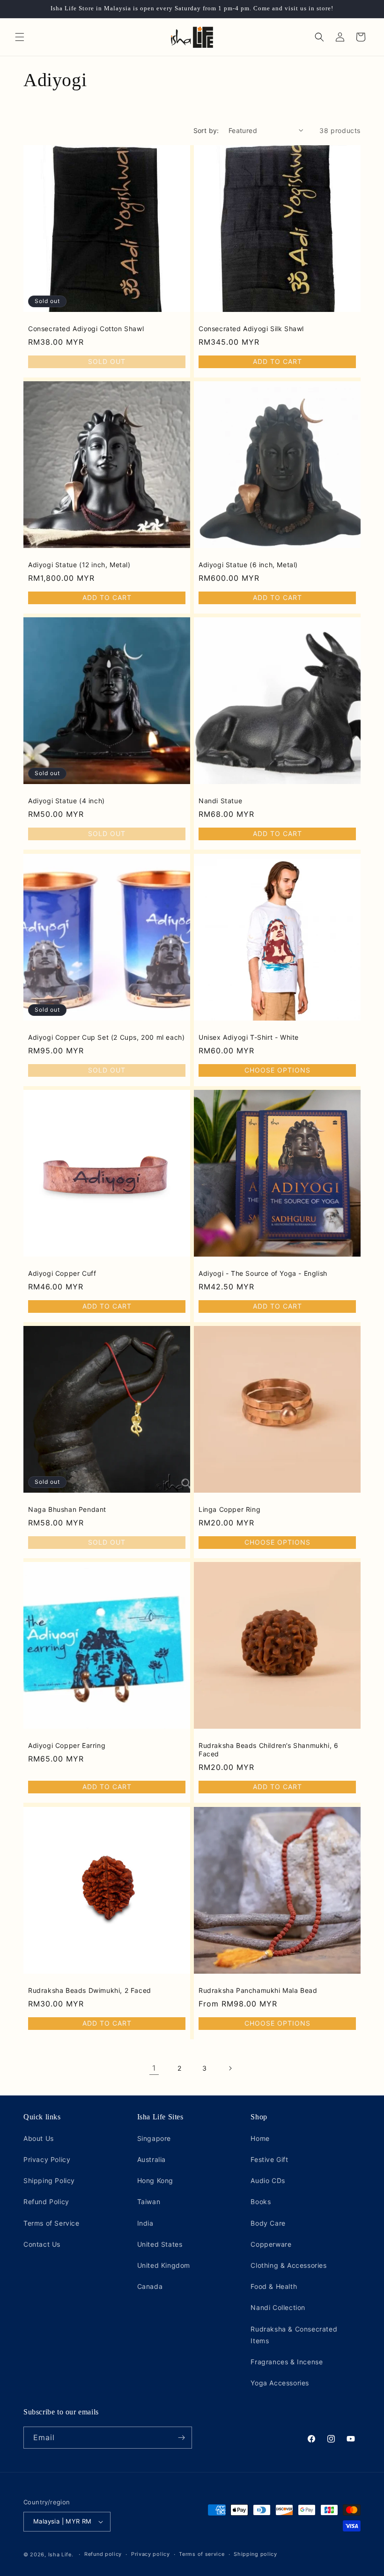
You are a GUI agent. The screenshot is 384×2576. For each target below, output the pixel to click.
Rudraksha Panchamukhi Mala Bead (258, 1990)
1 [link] (154, 2068)
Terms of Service (52, 2223)
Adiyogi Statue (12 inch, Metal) (79, 565)
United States (160, 2244)
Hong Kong (155, 2180)
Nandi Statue (220, 801)
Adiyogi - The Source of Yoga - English (263, 1273)
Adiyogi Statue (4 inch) (66, 801)
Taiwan (149, 2202)
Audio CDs (268, 2180)
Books (261, 2202)
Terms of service (202, 2554)
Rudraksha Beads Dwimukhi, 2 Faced (90, 1990)
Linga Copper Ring (229, 1509)
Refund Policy (46, 2202)
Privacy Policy (47, 2159)
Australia (151, 2159)
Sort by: (206, 130)
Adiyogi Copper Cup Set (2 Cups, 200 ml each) (106, 1037)
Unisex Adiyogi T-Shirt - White (249, 1037)
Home (260, 2138)
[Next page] (230, 2068)
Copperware (271, 2244)
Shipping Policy (49, 2180)
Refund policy (103, 2554)
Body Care (268, 2223)
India (145, 2223)
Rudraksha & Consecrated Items (294, 2335)
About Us (39, 2138)
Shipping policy (255, 2554)
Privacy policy (151, 2554)
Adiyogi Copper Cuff (62, 1273)
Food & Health (274, 2286)
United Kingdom (164, 2265)
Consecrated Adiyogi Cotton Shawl (86, 329)
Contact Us (42, 2244)
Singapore (154, 2138)
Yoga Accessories (280, 2383)
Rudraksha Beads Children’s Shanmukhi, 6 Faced (268, 1750)
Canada (150, 2286)
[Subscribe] (181, 2438)
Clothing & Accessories (288, 2265)
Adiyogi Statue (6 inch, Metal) (248, 565)
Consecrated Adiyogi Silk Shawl (251, 329)
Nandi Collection (278, 2307)
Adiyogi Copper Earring (67, 1745)
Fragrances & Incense (287, 2362)
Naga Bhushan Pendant (67, 1509)
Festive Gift (269, 2159)
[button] (20, 37)
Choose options (277, 1070)
